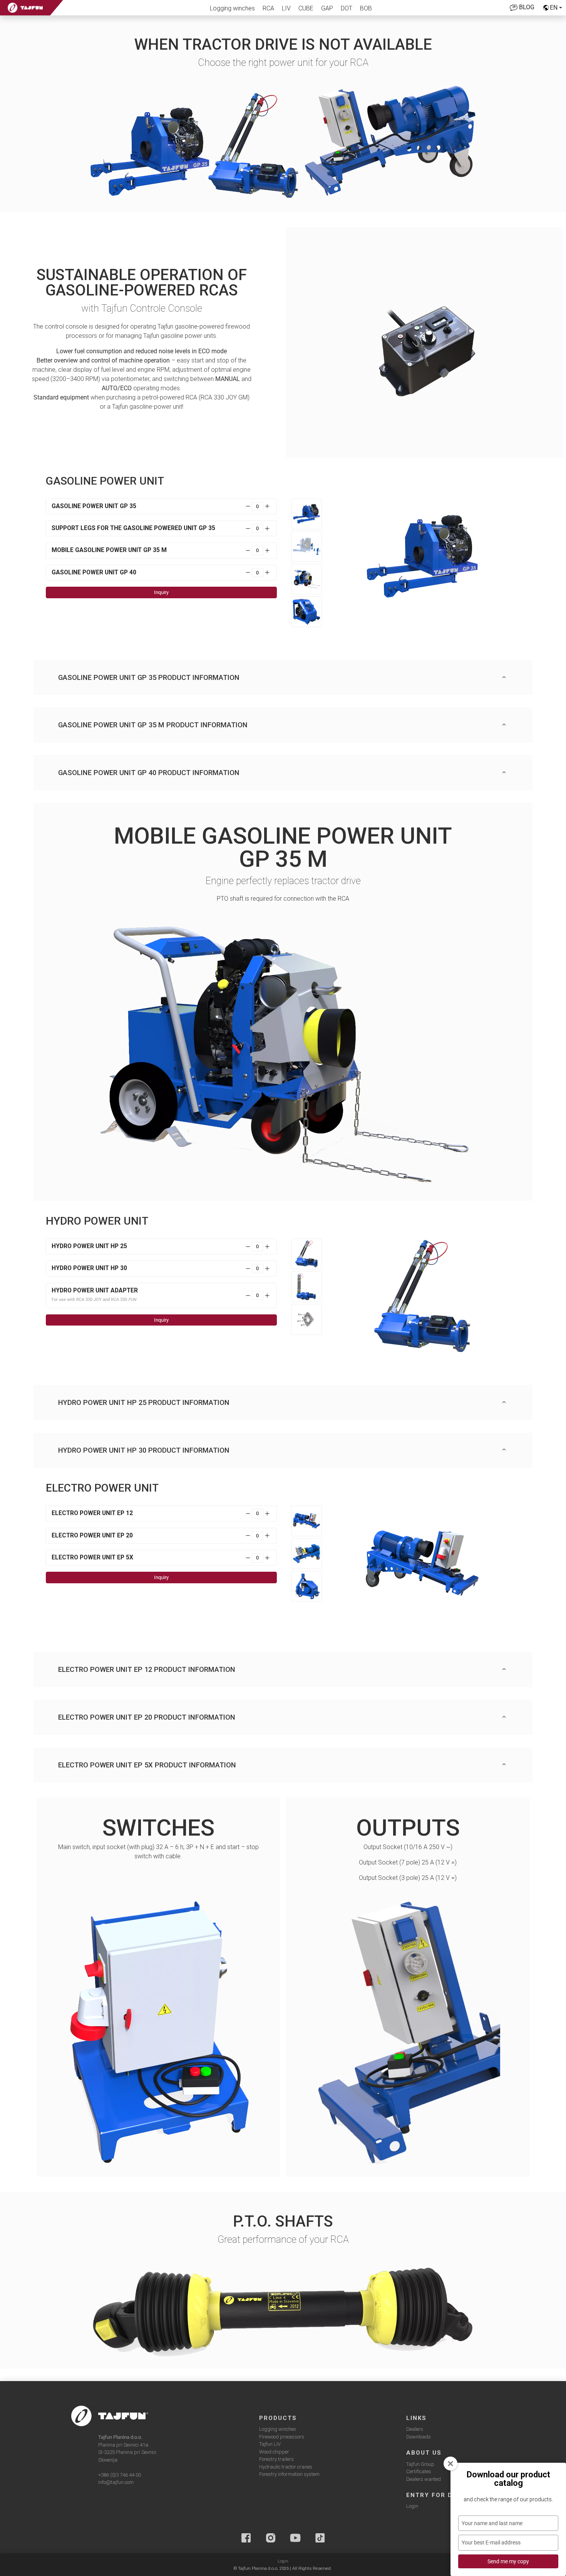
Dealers (415, 2429)
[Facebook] (246, 2538)
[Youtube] (295, 2538)
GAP (327, 8)
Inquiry (161, 592)
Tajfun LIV (270, 2444)
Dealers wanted (424, 2479)
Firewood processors (282, 2437)
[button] (283, 678)
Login (412, 2506)
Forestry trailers (276, 2459)
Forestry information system (289, 2474)
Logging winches (232, 8)
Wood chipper (274, 2452)
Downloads (419, 2437)
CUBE (306, 8)
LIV (286, 8)
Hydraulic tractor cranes (286, 2467)
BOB (366, 8)
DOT (347, 8)
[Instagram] (271, 2538)
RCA (268, 8)
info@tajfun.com (116, 2482)
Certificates (419, 2471)
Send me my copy (508, 2561)
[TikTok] (320, 2538)
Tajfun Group (420, 2464)
